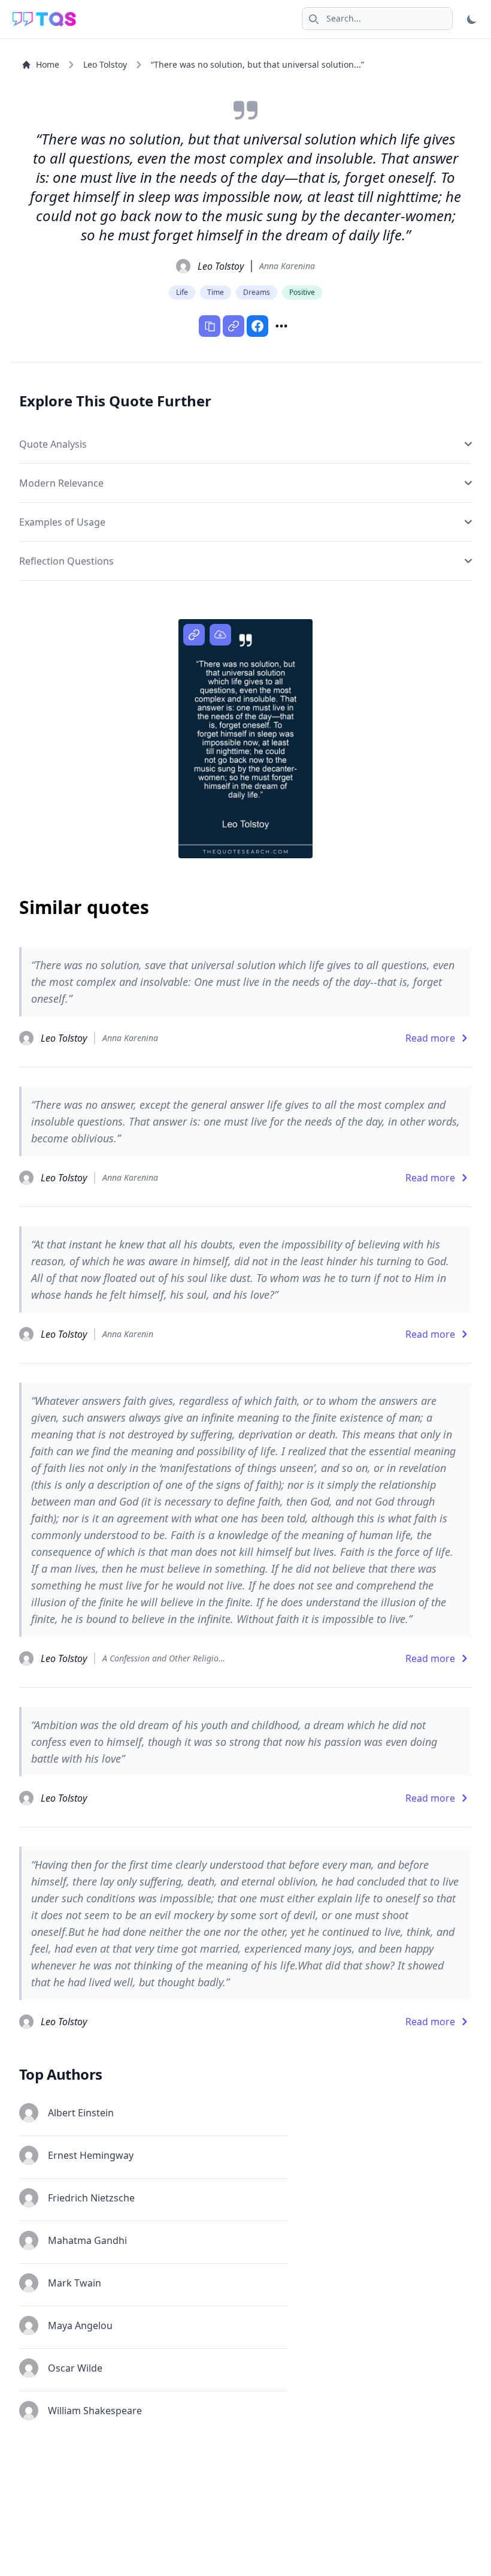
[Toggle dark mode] (472, 19)
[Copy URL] (234, 326)
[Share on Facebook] (257, 326)
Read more (430, 1038)
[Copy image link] (194, 635)
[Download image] (220, 635)
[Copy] (210, 326)
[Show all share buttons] (281, 326)
